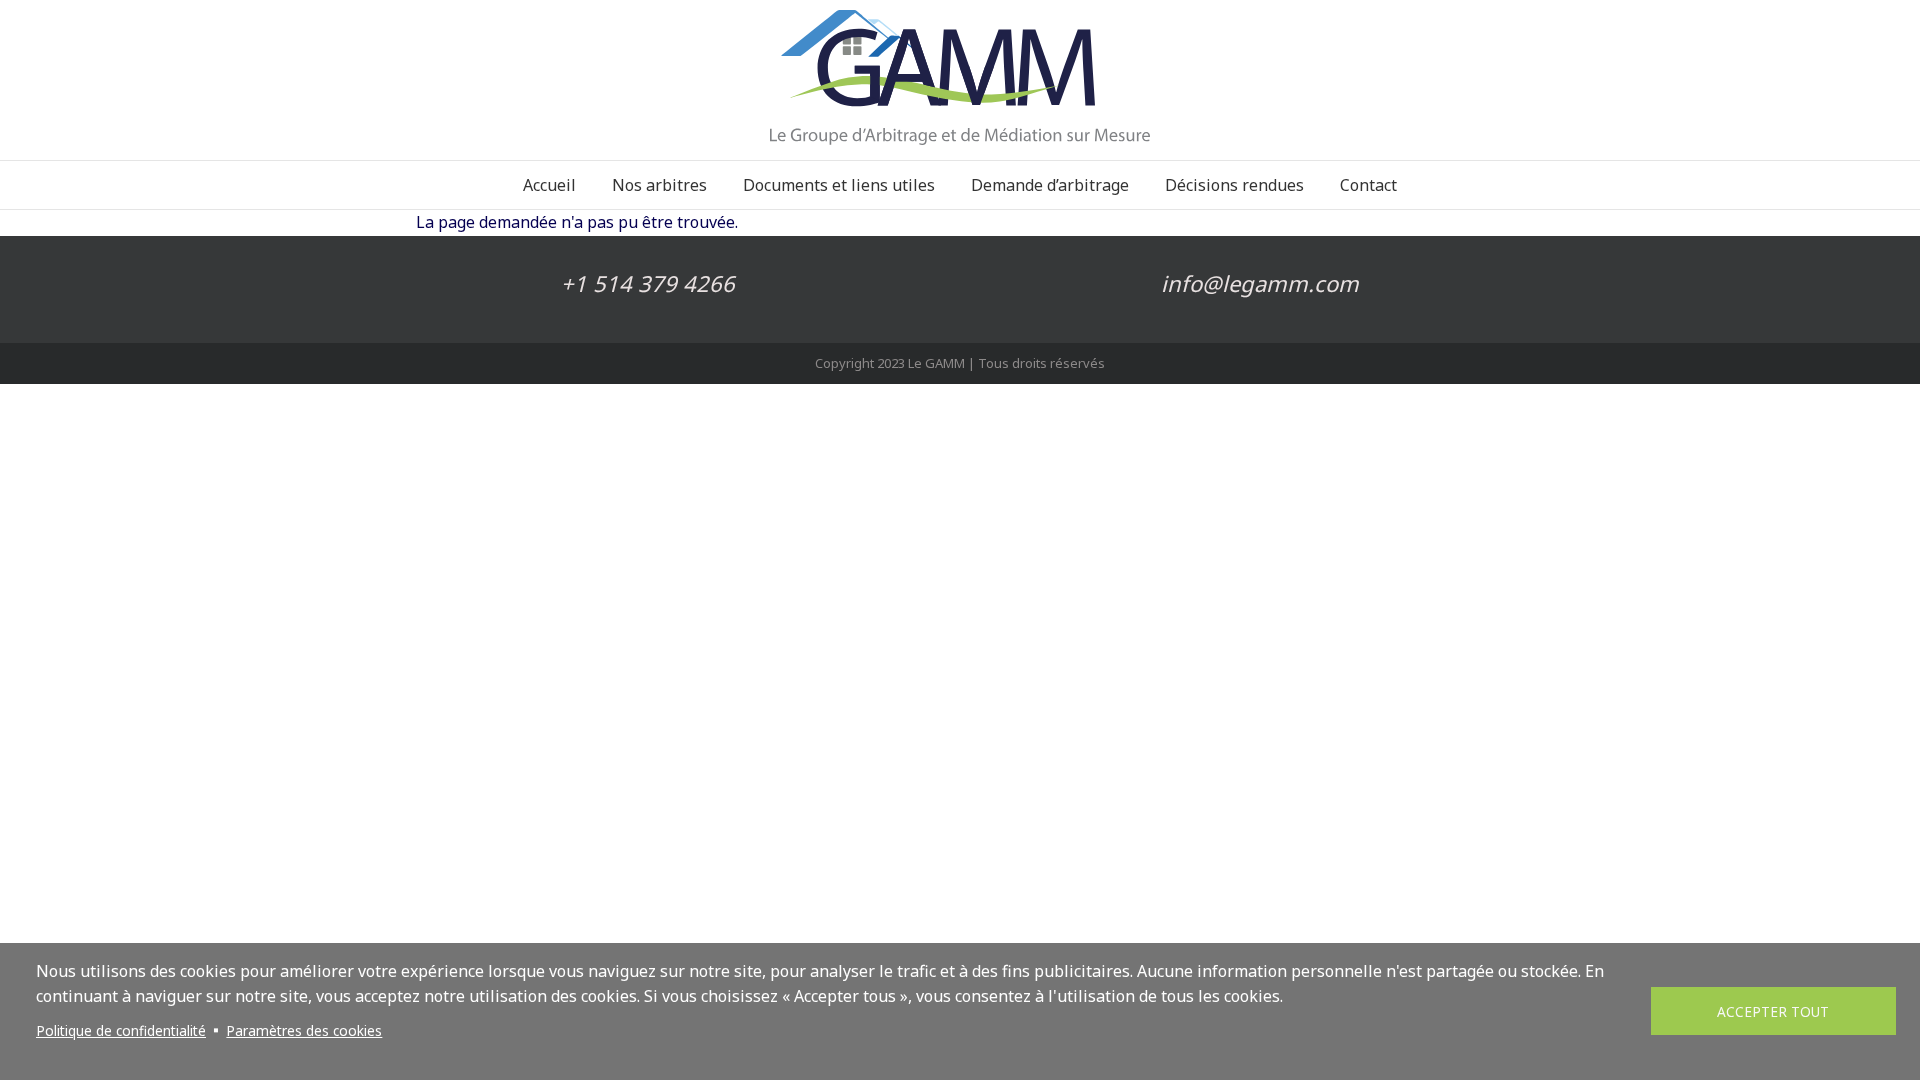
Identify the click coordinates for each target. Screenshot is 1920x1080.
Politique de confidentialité (121, 1030)
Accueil (549, 185)
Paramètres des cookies (304, 1030)
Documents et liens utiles (839, 185)
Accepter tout (1773, 1011)
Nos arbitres (659, 185)
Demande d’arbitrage (1050, 185)
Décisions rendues (1234, 185)
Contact (1368, 185)
